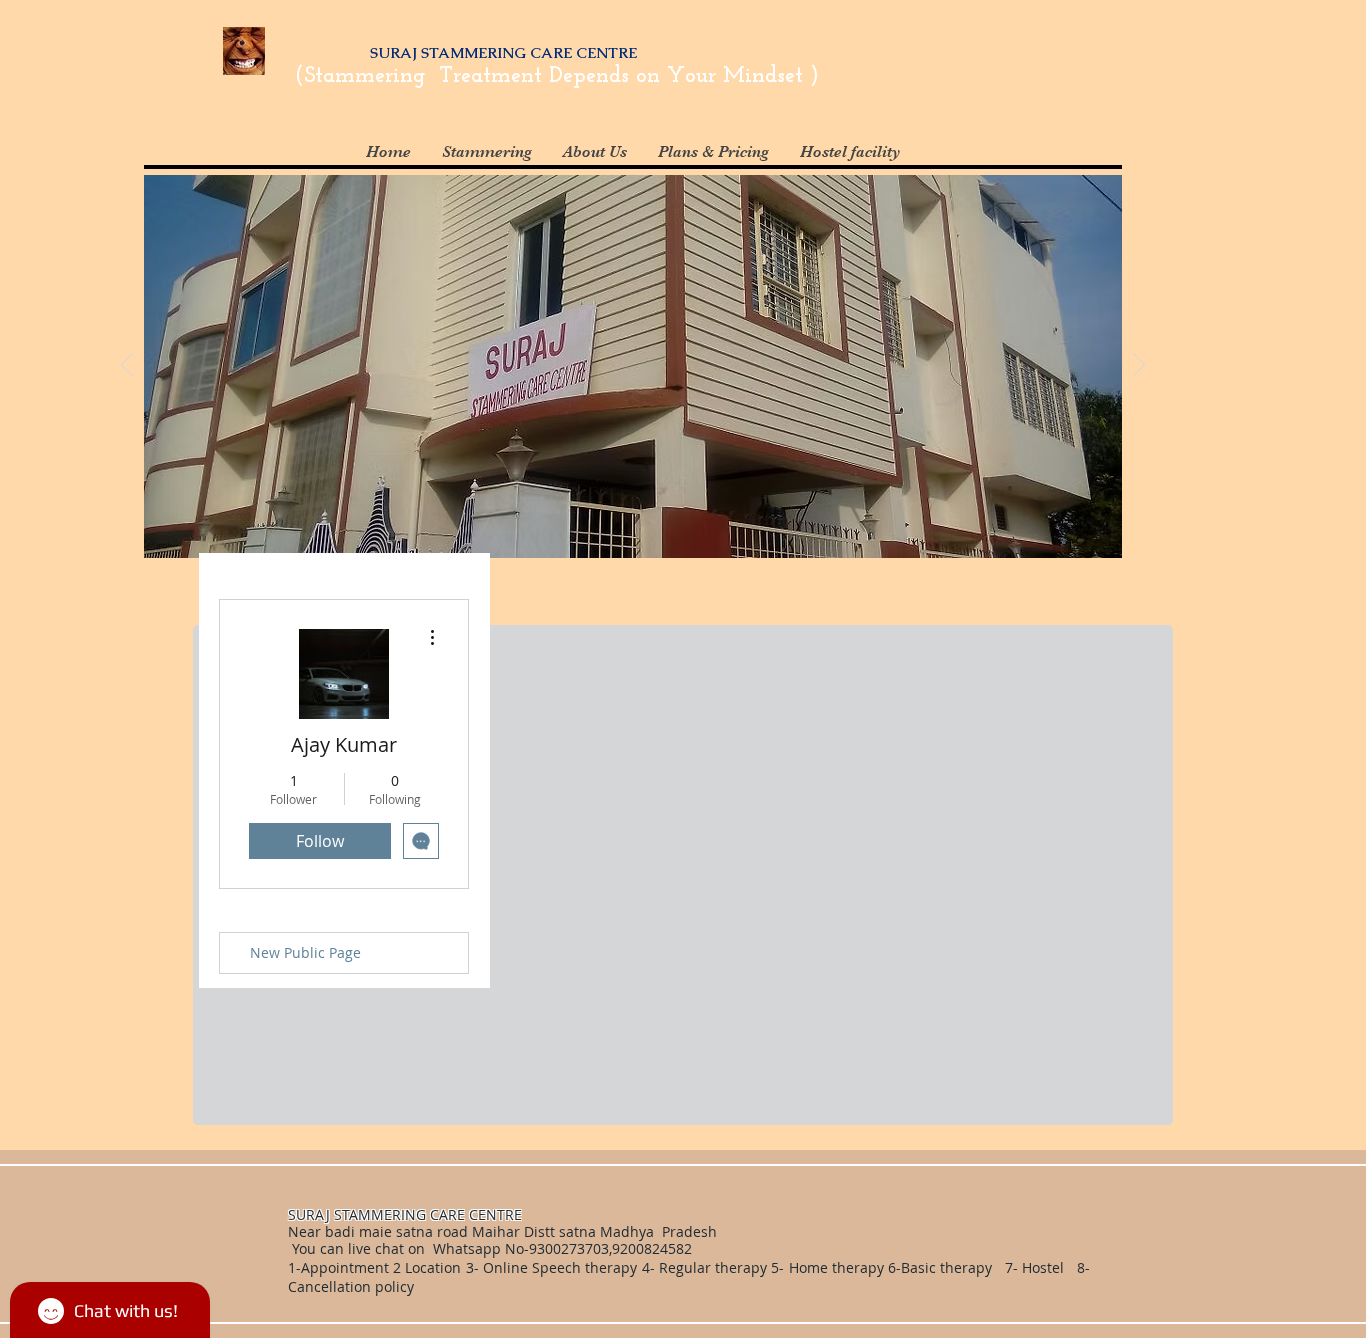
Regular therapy (713, 1267)
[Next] (1139, 366)
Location (431, 1267)
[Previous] (127, 366)
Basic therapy (948, 1267)
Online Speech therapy (560, 1267)
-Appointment (342, 1267)
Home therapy (838, 1267)
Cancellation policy (353, 1286)
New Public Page (305, 952)
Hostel (1043, 1267)
